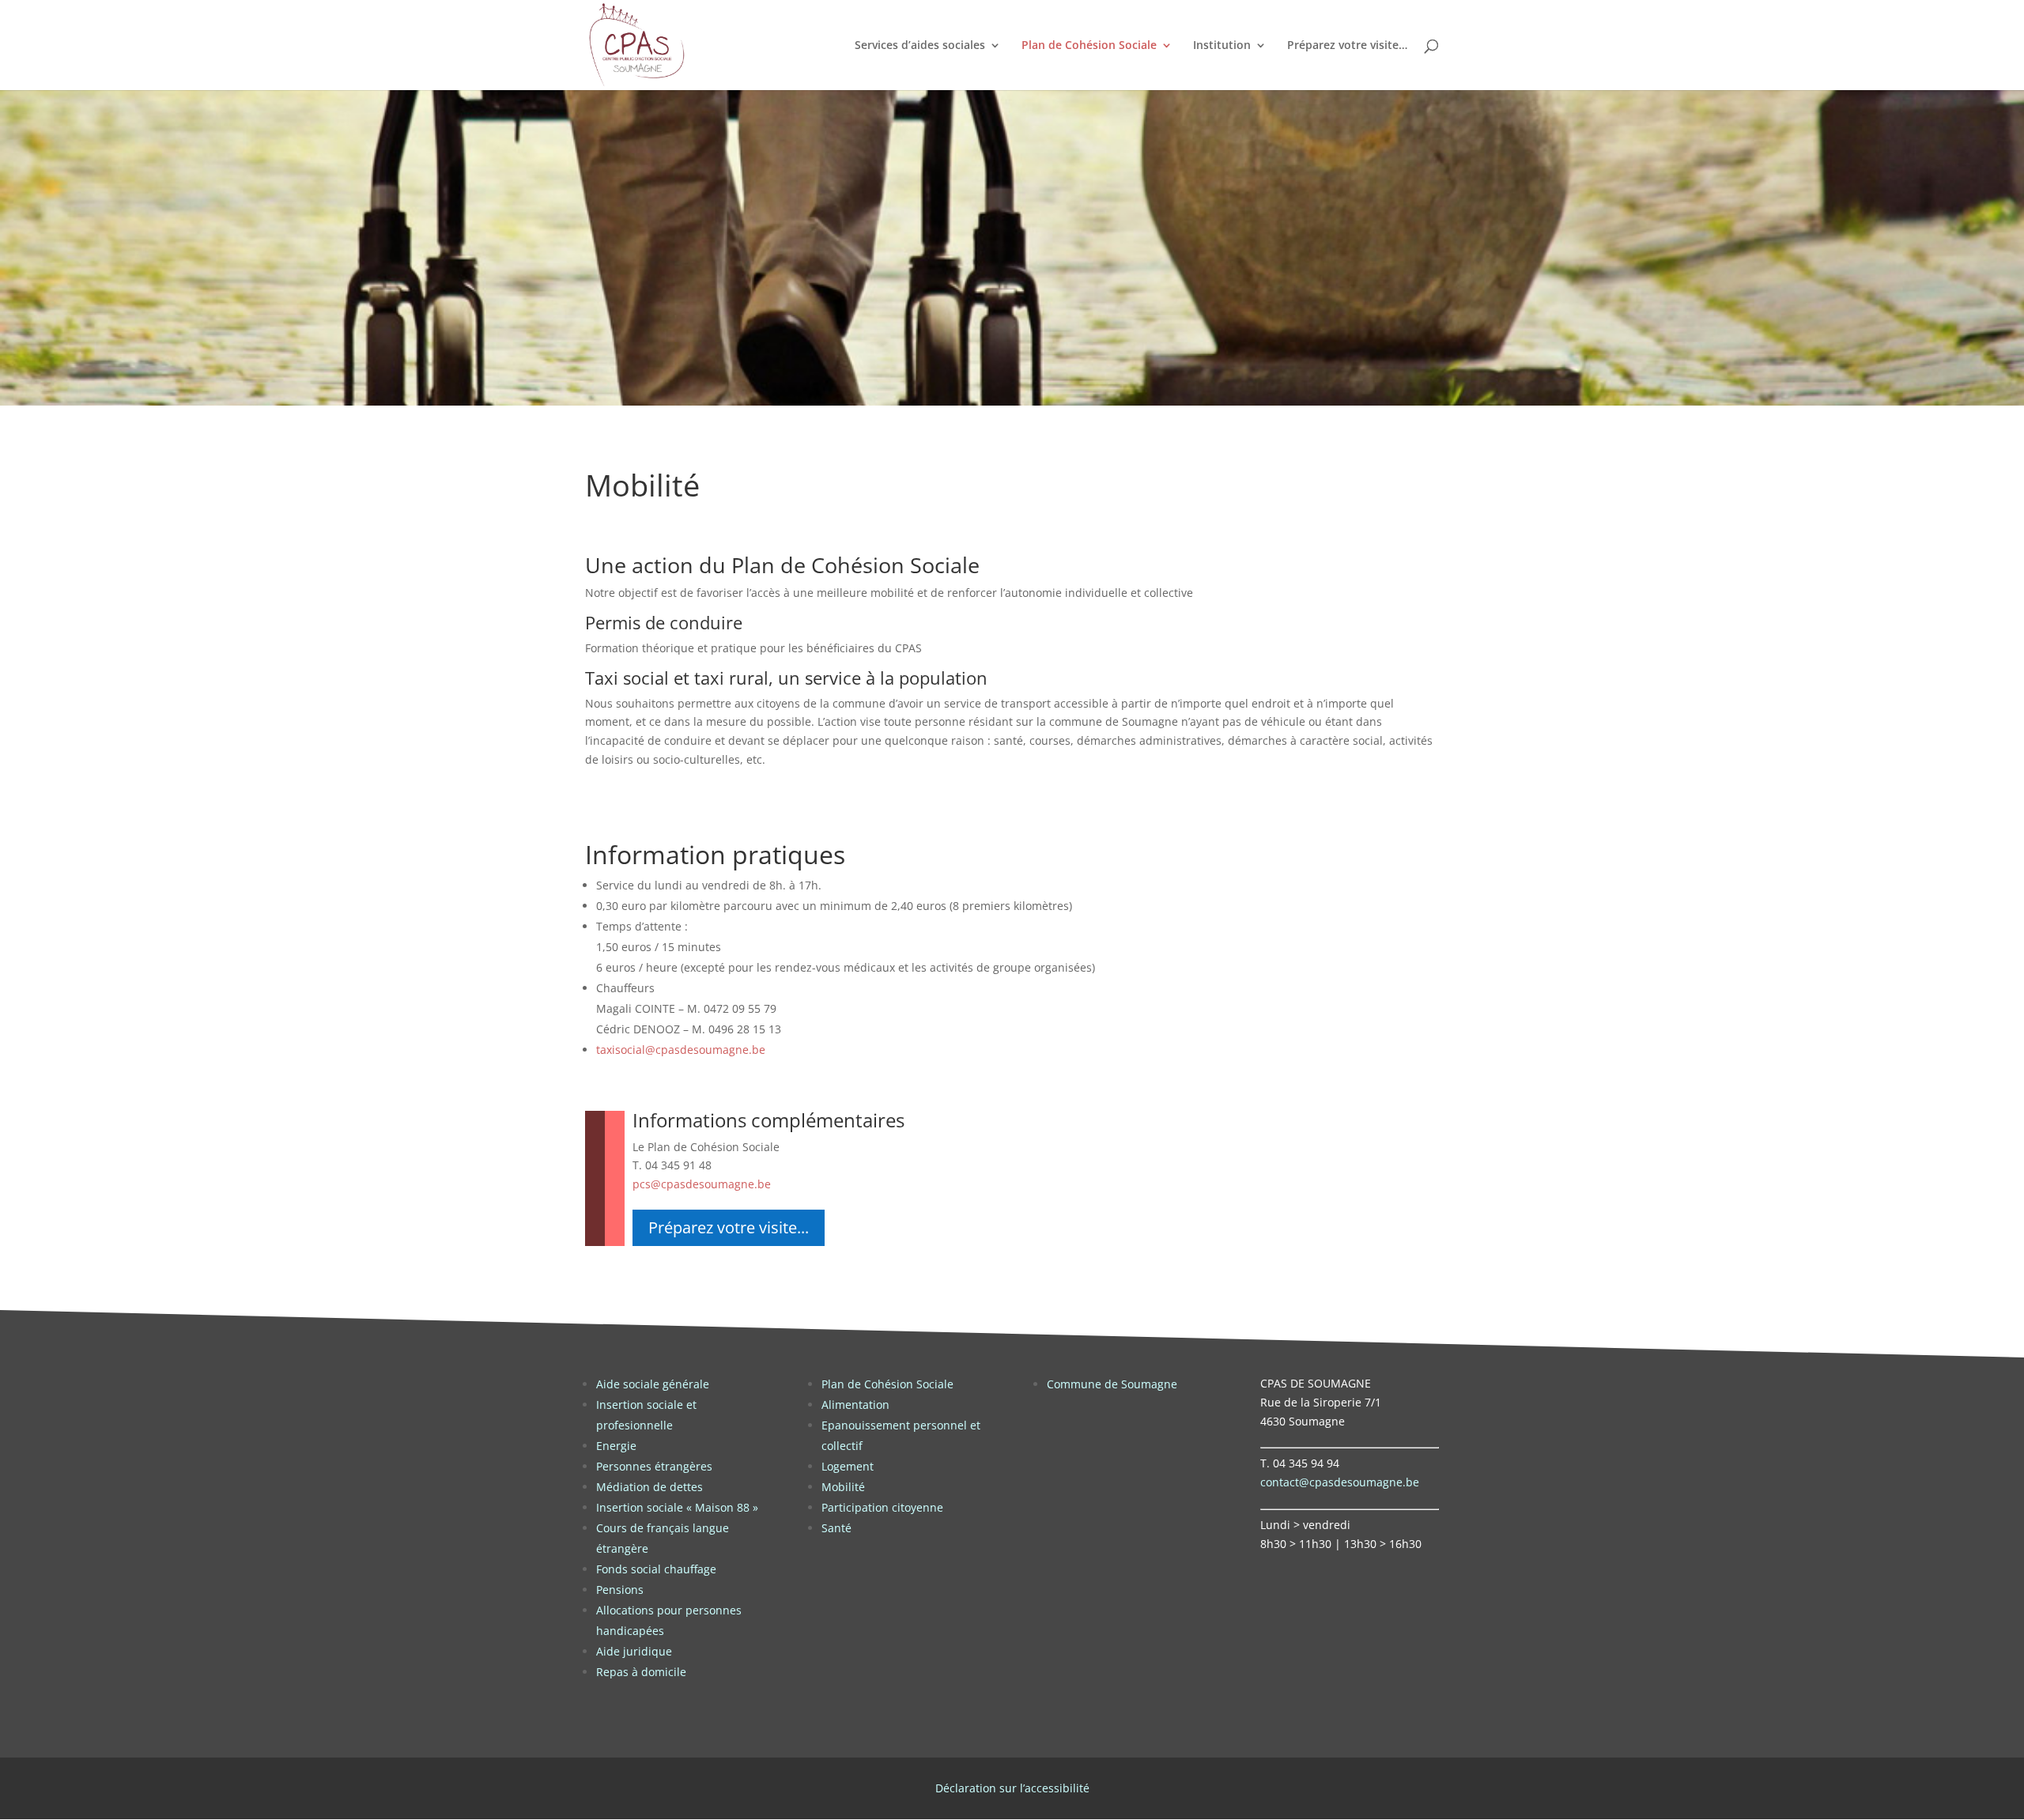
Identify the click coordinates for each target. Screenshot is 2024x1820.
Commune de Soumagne (1112, 1384)
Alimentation (855, 1405)
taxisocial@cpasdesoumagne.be (681, 1050)
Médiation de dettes (649, 1487)
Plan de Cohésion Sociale (1089, 46)
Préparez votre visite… (1347, 46)
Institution (1222, 46)
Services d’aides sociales (920, 46)
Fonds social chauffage (656, 1569)
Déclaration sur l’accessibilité (1012, 1788)
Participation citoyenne (882, 1507)
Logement (848, 1466)
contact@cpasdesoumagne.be (1340, 1482)
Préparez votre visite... (729, 1227)
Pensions (620, 1590)
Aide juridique (634, 1651)
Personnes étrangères (654, 1466)
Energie (616, 1446)
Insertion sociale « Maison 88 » (677, 1507)
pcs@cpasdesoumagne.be (702, 1184)
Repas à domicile (641, 1672)
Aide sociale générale (653, 1384)
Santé (836, 1528)
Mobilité (843, 1487)
